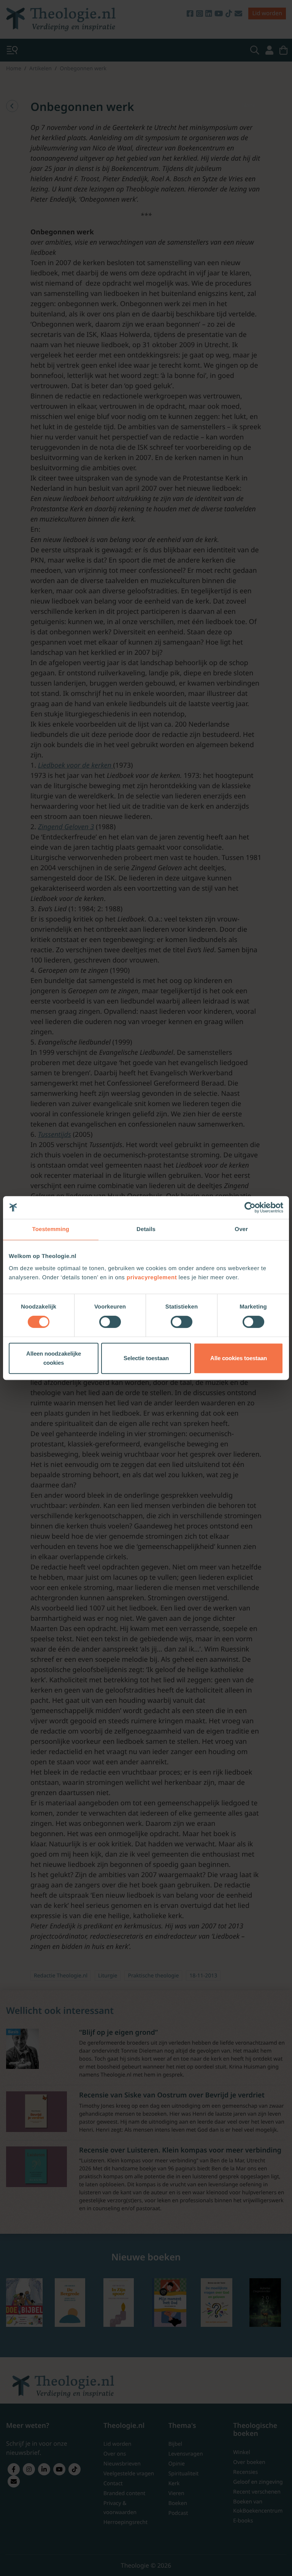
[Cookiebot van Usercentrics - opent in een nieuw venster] (250, 1207)
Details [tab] (146, 1229)
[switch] (110, 1322)
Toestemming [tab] (51, 1229)
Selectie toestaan (146, 1358)
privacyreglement (152, 1278)
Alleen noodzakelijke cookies (54, 1358)
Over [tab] (241, 1229)
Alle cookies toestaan (239, 1358)
